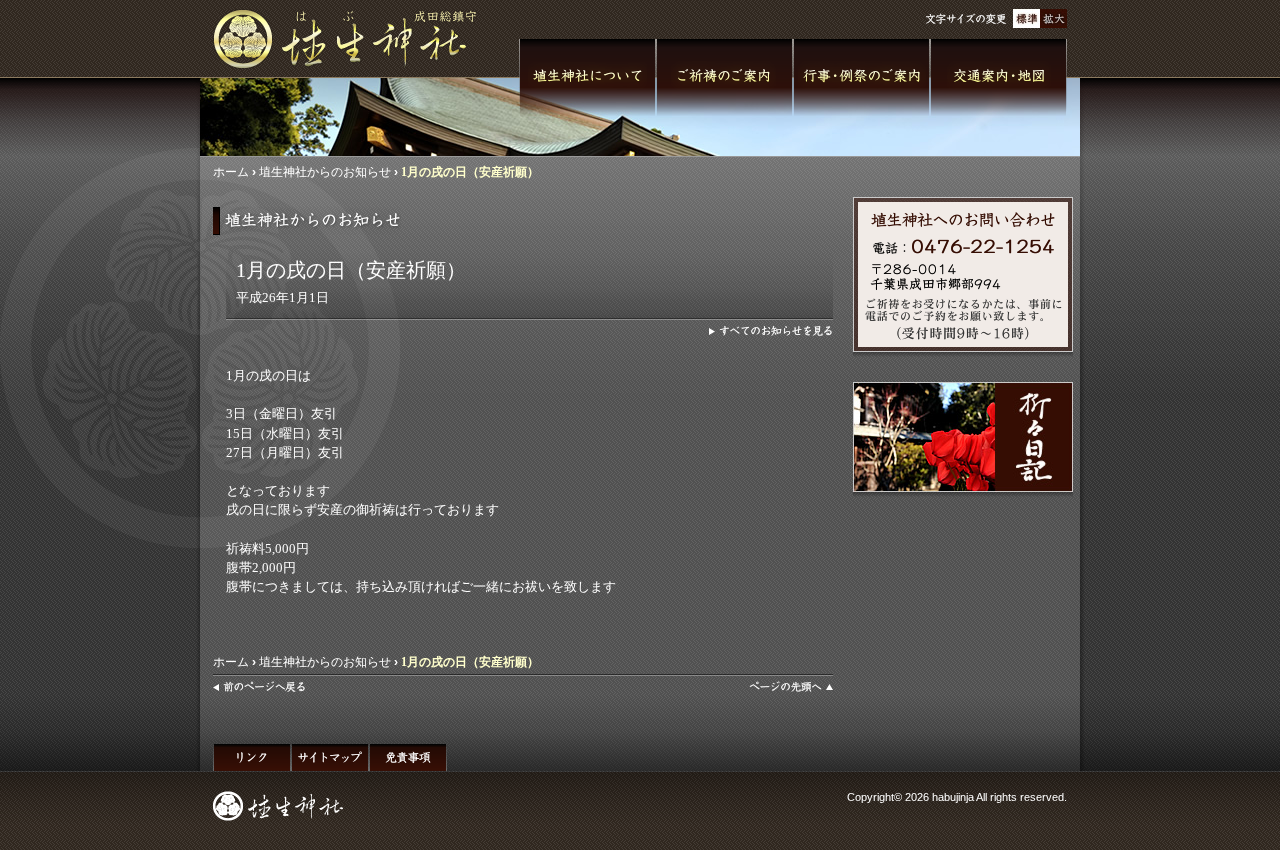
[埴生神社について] (587, 78)
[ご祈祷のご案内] (724, 78)
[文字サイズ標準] (1026, 18)
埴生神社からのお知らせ (325, 172)
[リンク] (252, 757)
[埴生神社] (353, 39)
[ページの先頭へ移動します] (791, 687)
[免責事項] (408, 757)
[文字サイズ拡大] (1053, 18)
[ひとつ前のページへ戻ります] (259, 687)
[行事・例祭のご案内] (861, 78)
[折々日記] (963, 437)
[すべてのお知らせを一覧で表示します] (771, 331)
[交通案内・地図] (998, 78)
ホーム (231, 172)
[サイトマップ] (330, 757)
